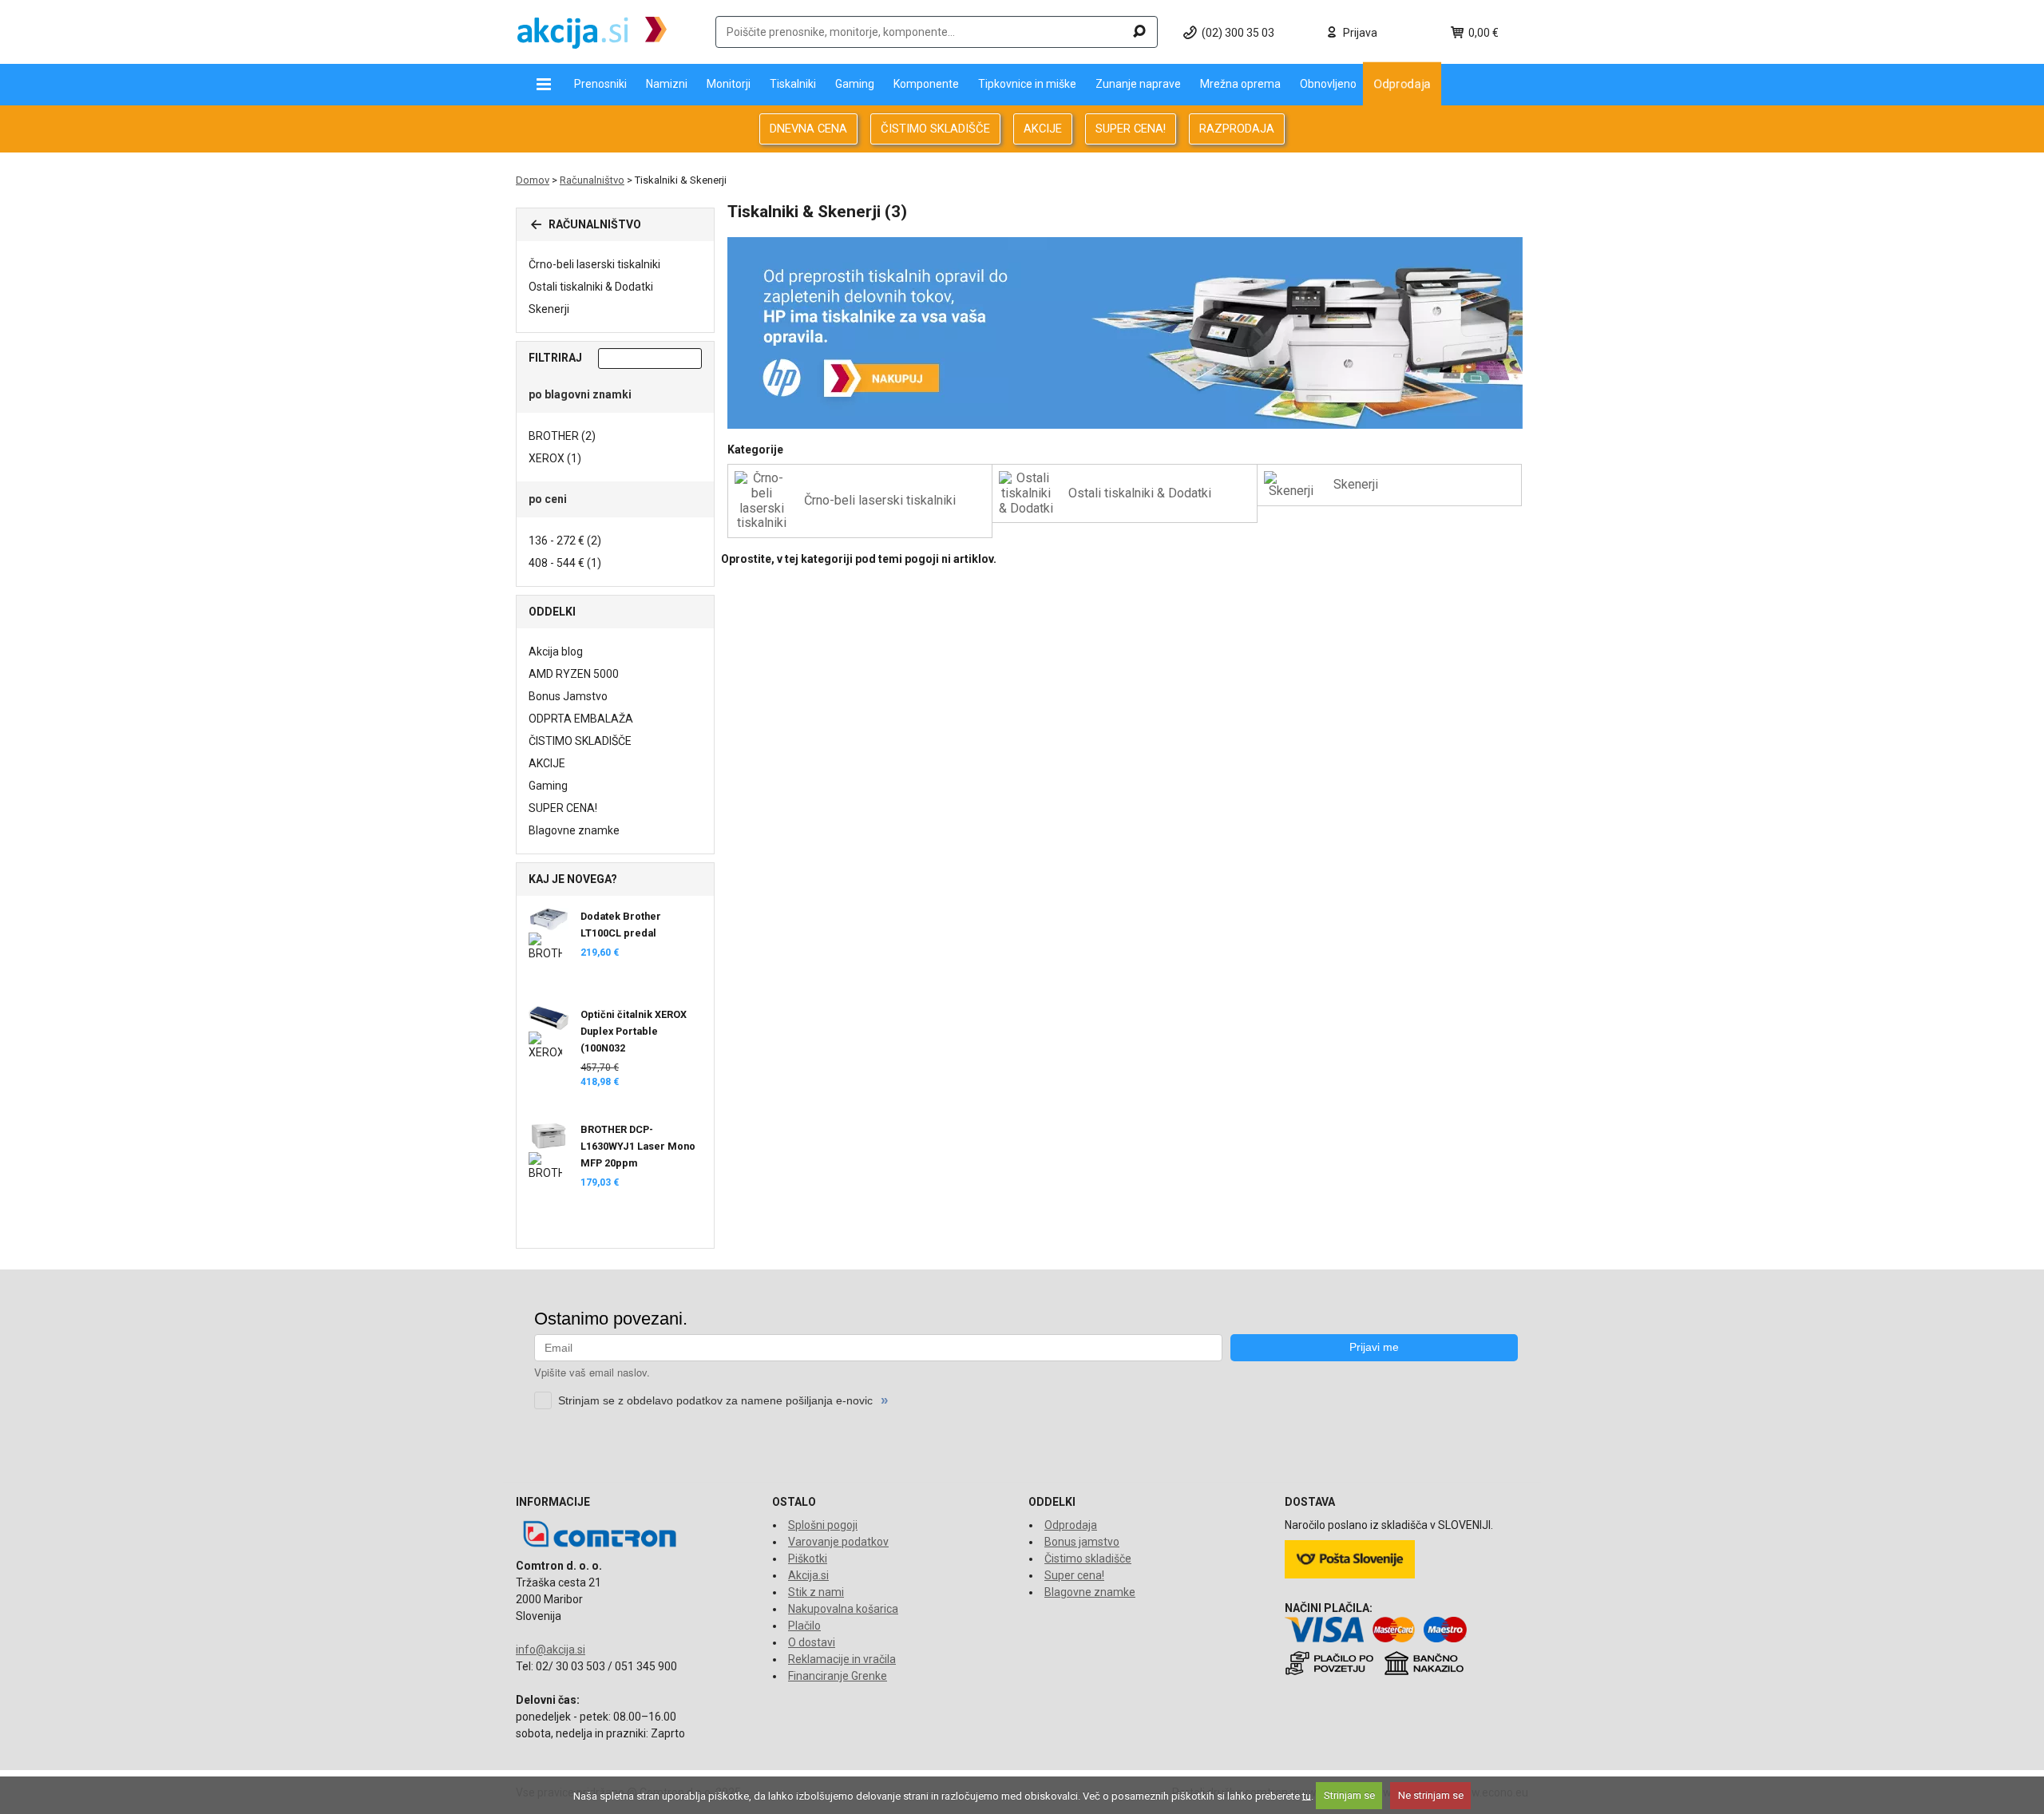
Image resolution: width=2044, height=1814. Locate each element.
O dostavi (812, 1642)
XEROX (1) (555, 458)
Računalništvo (592, 180)
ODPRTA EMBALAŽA (581, 719)
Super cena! (1074, 1575)
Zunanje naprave (1138, 84)
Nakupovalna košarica (843, 1609)
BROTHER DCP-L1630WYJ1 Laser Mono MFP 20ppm (638, 1146)
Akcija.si (808, 1575)
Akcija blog (556, 652)
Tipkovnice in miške (1027, 84)
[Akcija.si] (592, 32)
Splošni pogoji (823, 1525)
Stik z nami (816, 1592)
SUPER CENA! (1131, 129)
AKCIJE (1043, 129)
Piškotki (808, 1559)
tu (1307, 1795)
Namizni (667, 84)
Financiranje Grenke (838, 1676)
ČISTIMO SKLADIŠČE (935, 129)
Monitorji (729, 84)
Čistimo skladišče (1088, 1559)
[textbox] (937, 32)
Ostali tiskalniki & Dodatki (591, 287)
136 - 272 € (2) (565, 541)
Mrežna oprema (1240, 84)
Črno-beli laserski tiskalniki (594, 264)
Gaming (855, 84)
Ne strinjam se (1431, 1795)
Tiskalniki (793, 84)
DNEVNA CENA (808, 129)
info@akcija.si (551, 1650)
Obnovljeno (1328, 84)
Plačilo (804, 1626)
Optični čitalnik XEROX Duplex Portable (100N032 (634, 1031)
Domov (533, 180)
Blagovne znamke (574, 830)
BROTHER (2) (562, 436)
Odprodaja (1402, 84)
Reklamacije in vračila (842, 1659)
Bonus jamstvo (1082, 1542)
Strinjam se (1349, 1795)
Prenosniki (600, 84)
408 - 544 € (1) (565, 563)
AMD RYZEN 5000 (574, 674)
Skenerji (549, 309)
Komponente (926, 84)
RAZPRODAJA (1237, 129)
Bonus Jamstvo (568, 696)
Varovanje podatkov (838, 1542)
